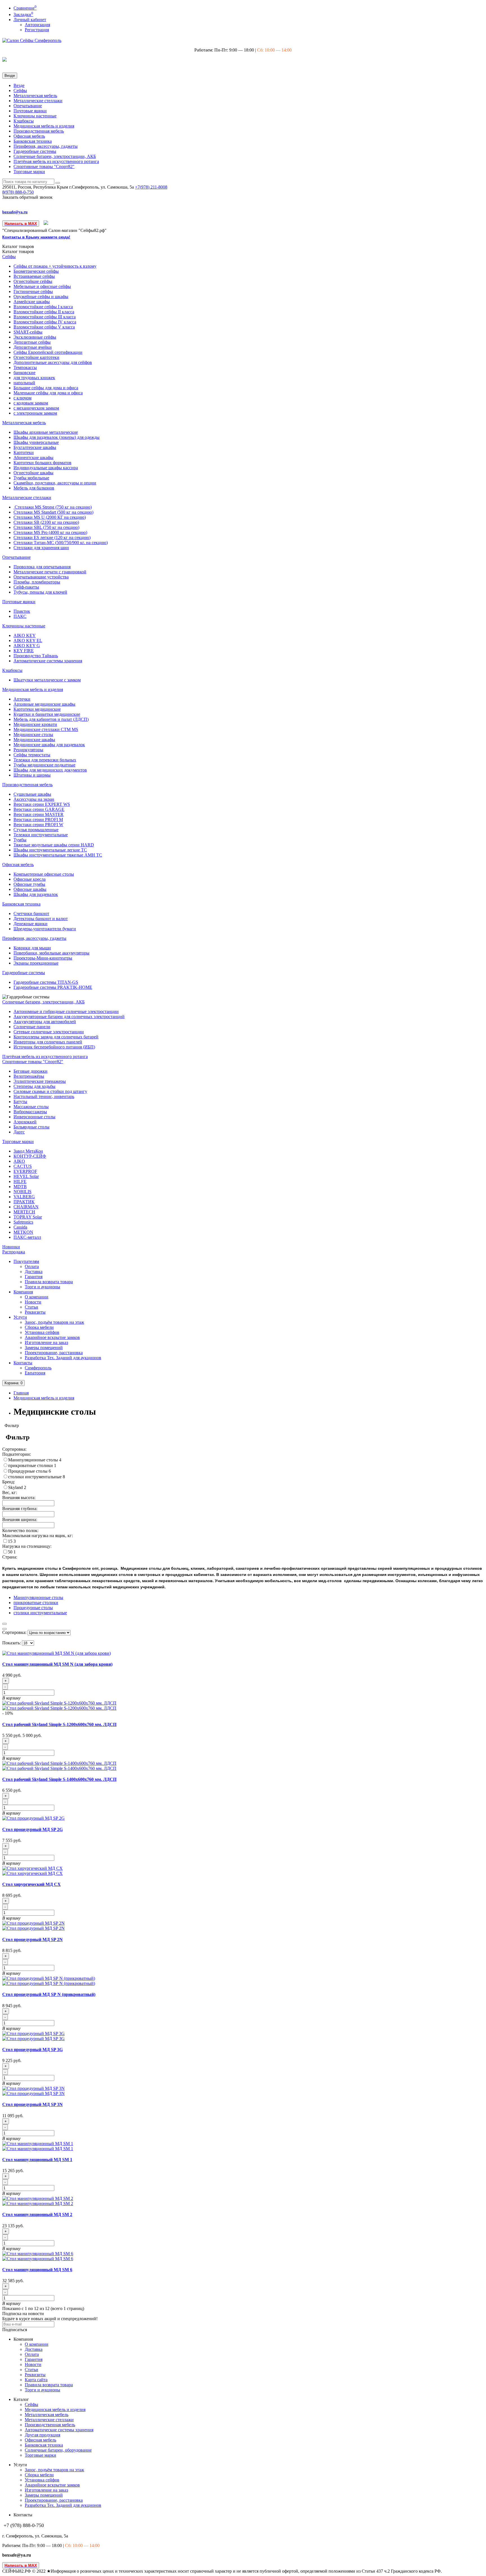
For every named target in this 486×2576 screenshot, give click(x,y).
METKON (23, 1232)
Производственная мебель (39, 131)
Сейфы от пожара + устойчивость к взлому (55, 266)
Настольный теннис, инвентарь (44, 1096)
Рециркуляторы (28, 750)
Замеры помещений (44, 1348)
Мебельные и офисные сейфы (42, 286)
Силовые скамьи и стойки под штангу (50, 1091)
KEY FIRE (24, 651)
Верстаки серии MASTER (39, 814)
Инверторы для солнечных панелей (48, 1042)
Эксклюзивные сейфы (35, 337)
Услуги (20, 1317)
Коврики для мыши (32, 948)
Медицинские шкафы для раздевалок (49, 745)
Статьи (31, 1307)
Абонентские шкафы (33, 458)
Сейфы (20, 90)
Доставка (34, 1272)
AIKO (19, 1161)
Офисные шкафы (30, 889)
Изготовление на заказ (46, 1342)
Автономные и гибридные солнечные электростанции (66, 1011)
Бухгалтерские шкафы (35, 447)
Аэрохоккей (25, 1122)
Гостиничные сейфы (33, 291)
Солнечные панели (32, 1027)
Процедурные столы (28, 1471)
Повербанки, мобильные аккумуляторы (51, 953)
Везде (19, 85)
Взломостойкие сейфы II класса (44, 312)
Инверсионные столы (34, 1117)
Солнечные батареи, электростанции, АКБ (55, 156)
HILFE (20, 1181)
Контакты (23, 1363)
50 (11, 1552)
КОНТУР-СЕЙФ (30, 1156)
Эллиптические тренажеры (40, 1081)
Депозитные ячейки (33, 347)
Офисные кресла (30, 879)
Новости (33, 1302)
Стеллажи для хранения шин (41, 548)
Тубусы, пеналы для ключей (40, 592)
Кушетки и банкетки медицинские (47, 714)
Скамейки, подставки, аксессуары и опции (55, 483)
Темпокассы (25, 367)
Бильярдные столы (31, 1127)
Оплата (32, 1266)
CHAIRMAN (26, 1207)
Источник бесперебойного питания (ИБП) (54, 1047)
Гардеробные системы (35, 151)
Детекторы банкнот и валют (41, 919)
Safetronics (23, 1222)
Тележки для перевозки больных (45, 760)
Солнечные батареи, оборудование (58, 2450)
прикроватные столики (31, 1465)
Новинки (11, 1247)
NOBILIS (22, 1192)
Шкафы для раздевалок (36, 894)
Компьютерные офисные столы (44, 874)
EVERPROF (25, 1171)
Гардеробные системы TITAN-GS (46, 982)
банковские (24, 373)
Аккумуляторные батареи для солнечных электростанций (69, 1017)
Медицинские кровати (35, 724)
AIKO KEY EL (28, 640)
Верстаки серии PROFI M (38, 819)
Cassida (20, 1227)
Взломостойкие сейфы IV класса (45, 322)
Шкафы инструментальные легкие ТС (50, 850)
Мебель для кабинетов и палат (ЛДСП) (51, 719)
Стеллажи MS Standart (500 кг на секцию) (53, 512)
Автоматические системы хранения (48, 661)
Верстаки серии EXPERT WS (42, 804)
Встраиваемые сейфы (34, 276)
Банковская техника (33, 141)
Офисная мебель (29, 136)
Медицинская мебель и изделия (44, 126)
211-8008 (151, 187)
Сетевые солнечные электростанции (49, 1032)
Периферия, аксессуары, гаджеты (46, 146)
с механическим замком (36, 408)
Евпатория (35, 1373)
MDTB (20, 1187)
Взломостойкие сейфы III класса (45, 317)
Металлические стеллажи (38, 101)
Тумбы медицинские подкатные (44, 765)
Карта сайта (36, 2380)
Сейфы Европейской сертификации (48, 352)
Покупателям (26, 1261)
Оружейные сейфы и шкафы (41, 297)
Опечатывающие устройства (41, 577)
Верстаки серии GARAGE (39, 809)
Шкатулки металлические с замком (47, 680)
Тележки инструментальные (41, 835)
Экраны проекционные (36, 963)
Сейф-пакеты (26, 587)
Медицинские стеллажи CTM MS (46, 729)
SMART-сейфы (28, 332)
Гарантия (34, 1277)
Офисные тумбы (29, 884)
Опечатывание (28, 106)
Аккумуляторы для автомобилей (45, 1022)
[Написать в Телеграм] (46, 223)
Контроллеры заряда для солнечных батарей (56, 1037)
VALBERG (24, 1197)
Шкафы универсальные (36, 442)
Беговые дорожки (31, 1071)
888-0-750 (18, 192)
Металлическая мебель (35, 96)
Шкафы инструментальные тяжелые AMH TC (58, 855)
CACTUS (23, 1166)
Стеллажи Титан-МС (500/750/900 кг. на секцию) (61, 543)
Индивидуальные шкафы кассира (46, 468)
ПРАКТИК (24, 1202)
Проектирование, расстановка (54, 1353)
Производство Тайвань (36, 656)
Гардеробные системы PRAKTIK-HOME (53, 987)
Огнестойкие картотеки (36, 357)
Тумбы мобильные (31, 478)
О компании (37, 1297)
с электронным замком (35, 413)
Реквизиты (35, 1312)
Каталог (18, 251)
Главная (21, 1393)
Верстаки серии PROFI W (38, 825)
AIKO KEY (25, 635)
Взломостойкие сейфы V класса (44, 327)
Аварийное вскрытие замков (52, 1337)
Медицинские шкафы (34, 740)
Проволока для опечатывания (42, 567)
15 (11, 1541)
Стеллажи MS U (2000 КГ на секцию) (50, 517)
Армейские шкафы (32, 302)
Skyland (16, 1487)
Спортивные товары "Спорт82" (44, 166)
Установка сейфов (42, 1332)
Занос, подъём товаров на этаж (54, 1322)
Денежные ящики (31, 924)
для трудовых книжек (34, 378)
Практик (22, 611)
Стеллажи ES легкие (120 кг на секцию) (52, 537)
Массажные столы (31, 1107)
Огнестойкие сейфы (33, 281)
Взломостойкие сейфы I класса (43, 307)
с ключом (22, 398)
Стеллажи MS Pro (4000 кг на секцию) (50, 532)
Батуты (20, 1102)
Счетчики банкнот (31, 914)
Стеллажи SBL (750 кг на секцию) (46, 527)
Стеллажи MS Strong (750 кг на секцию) (53, 507)
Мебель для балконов (34, 488)
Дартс (19, 1132)
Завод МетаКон (28, 1151)
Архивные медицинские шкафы (44, 704)
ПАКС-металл (27, 1237)
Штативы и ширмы (32, 775)
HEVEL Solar (26, 1176)
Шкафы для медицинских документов (50, 770)
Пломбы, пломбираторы (37, 582)
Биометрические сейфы (36, 271)
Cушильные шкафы (32, 794)
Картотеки (24, 452)
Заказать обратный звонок (27, 197)
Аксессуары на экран (34, 799)
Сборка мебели (39, 1327)
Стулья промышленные (36, 830)
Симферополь (38, 1368)
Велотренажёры (29, 1076)
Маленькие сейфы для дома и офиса (48, 393)
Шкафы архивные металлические (46, 432)
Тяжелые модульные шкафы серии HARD (54, 845)
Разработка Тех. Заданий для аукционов (63, 1358)
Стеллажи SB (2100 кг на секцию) (46, 522)
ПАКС (20, 616)
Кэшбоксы (24, 121)
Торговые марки (29, 172)
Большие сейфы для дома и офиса (46, 388)
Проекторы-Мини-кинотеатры (43, 958)
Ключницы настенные (35, 116)
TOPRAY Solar (28, 1217)
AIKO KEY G (27, 646)
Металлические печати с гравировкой (50, 572)
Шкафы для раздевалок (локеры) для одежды (57, 437)
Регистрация (37, 30)
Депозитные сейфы (32, 342)
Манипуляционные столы (34, 1460)
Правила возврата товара (49, 1282)
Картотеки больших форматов (42, 463)
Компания (23, 1292)
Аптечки (22, 699)
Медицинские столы (33, 734)
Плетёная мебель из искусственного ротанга (56, 161)
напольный (24, 383)
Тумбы (20, 840)
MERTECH (24, 1212)
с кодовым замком (31, 403)
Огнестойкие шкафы (33, 473)
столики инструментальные (35, 1477)
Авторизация (37, 25)
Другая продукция (42, 2435)
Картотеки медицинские (37, 709)
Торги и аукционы (42, 1287)
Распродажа (14, 1252)
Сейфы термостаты (32, 755)
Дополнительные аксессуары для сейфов (53, 362)
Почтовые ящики (30, 111)
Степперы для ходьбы (34, 1086)
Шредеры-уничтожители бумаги (45, 929)
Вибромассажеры (30, 1112)
